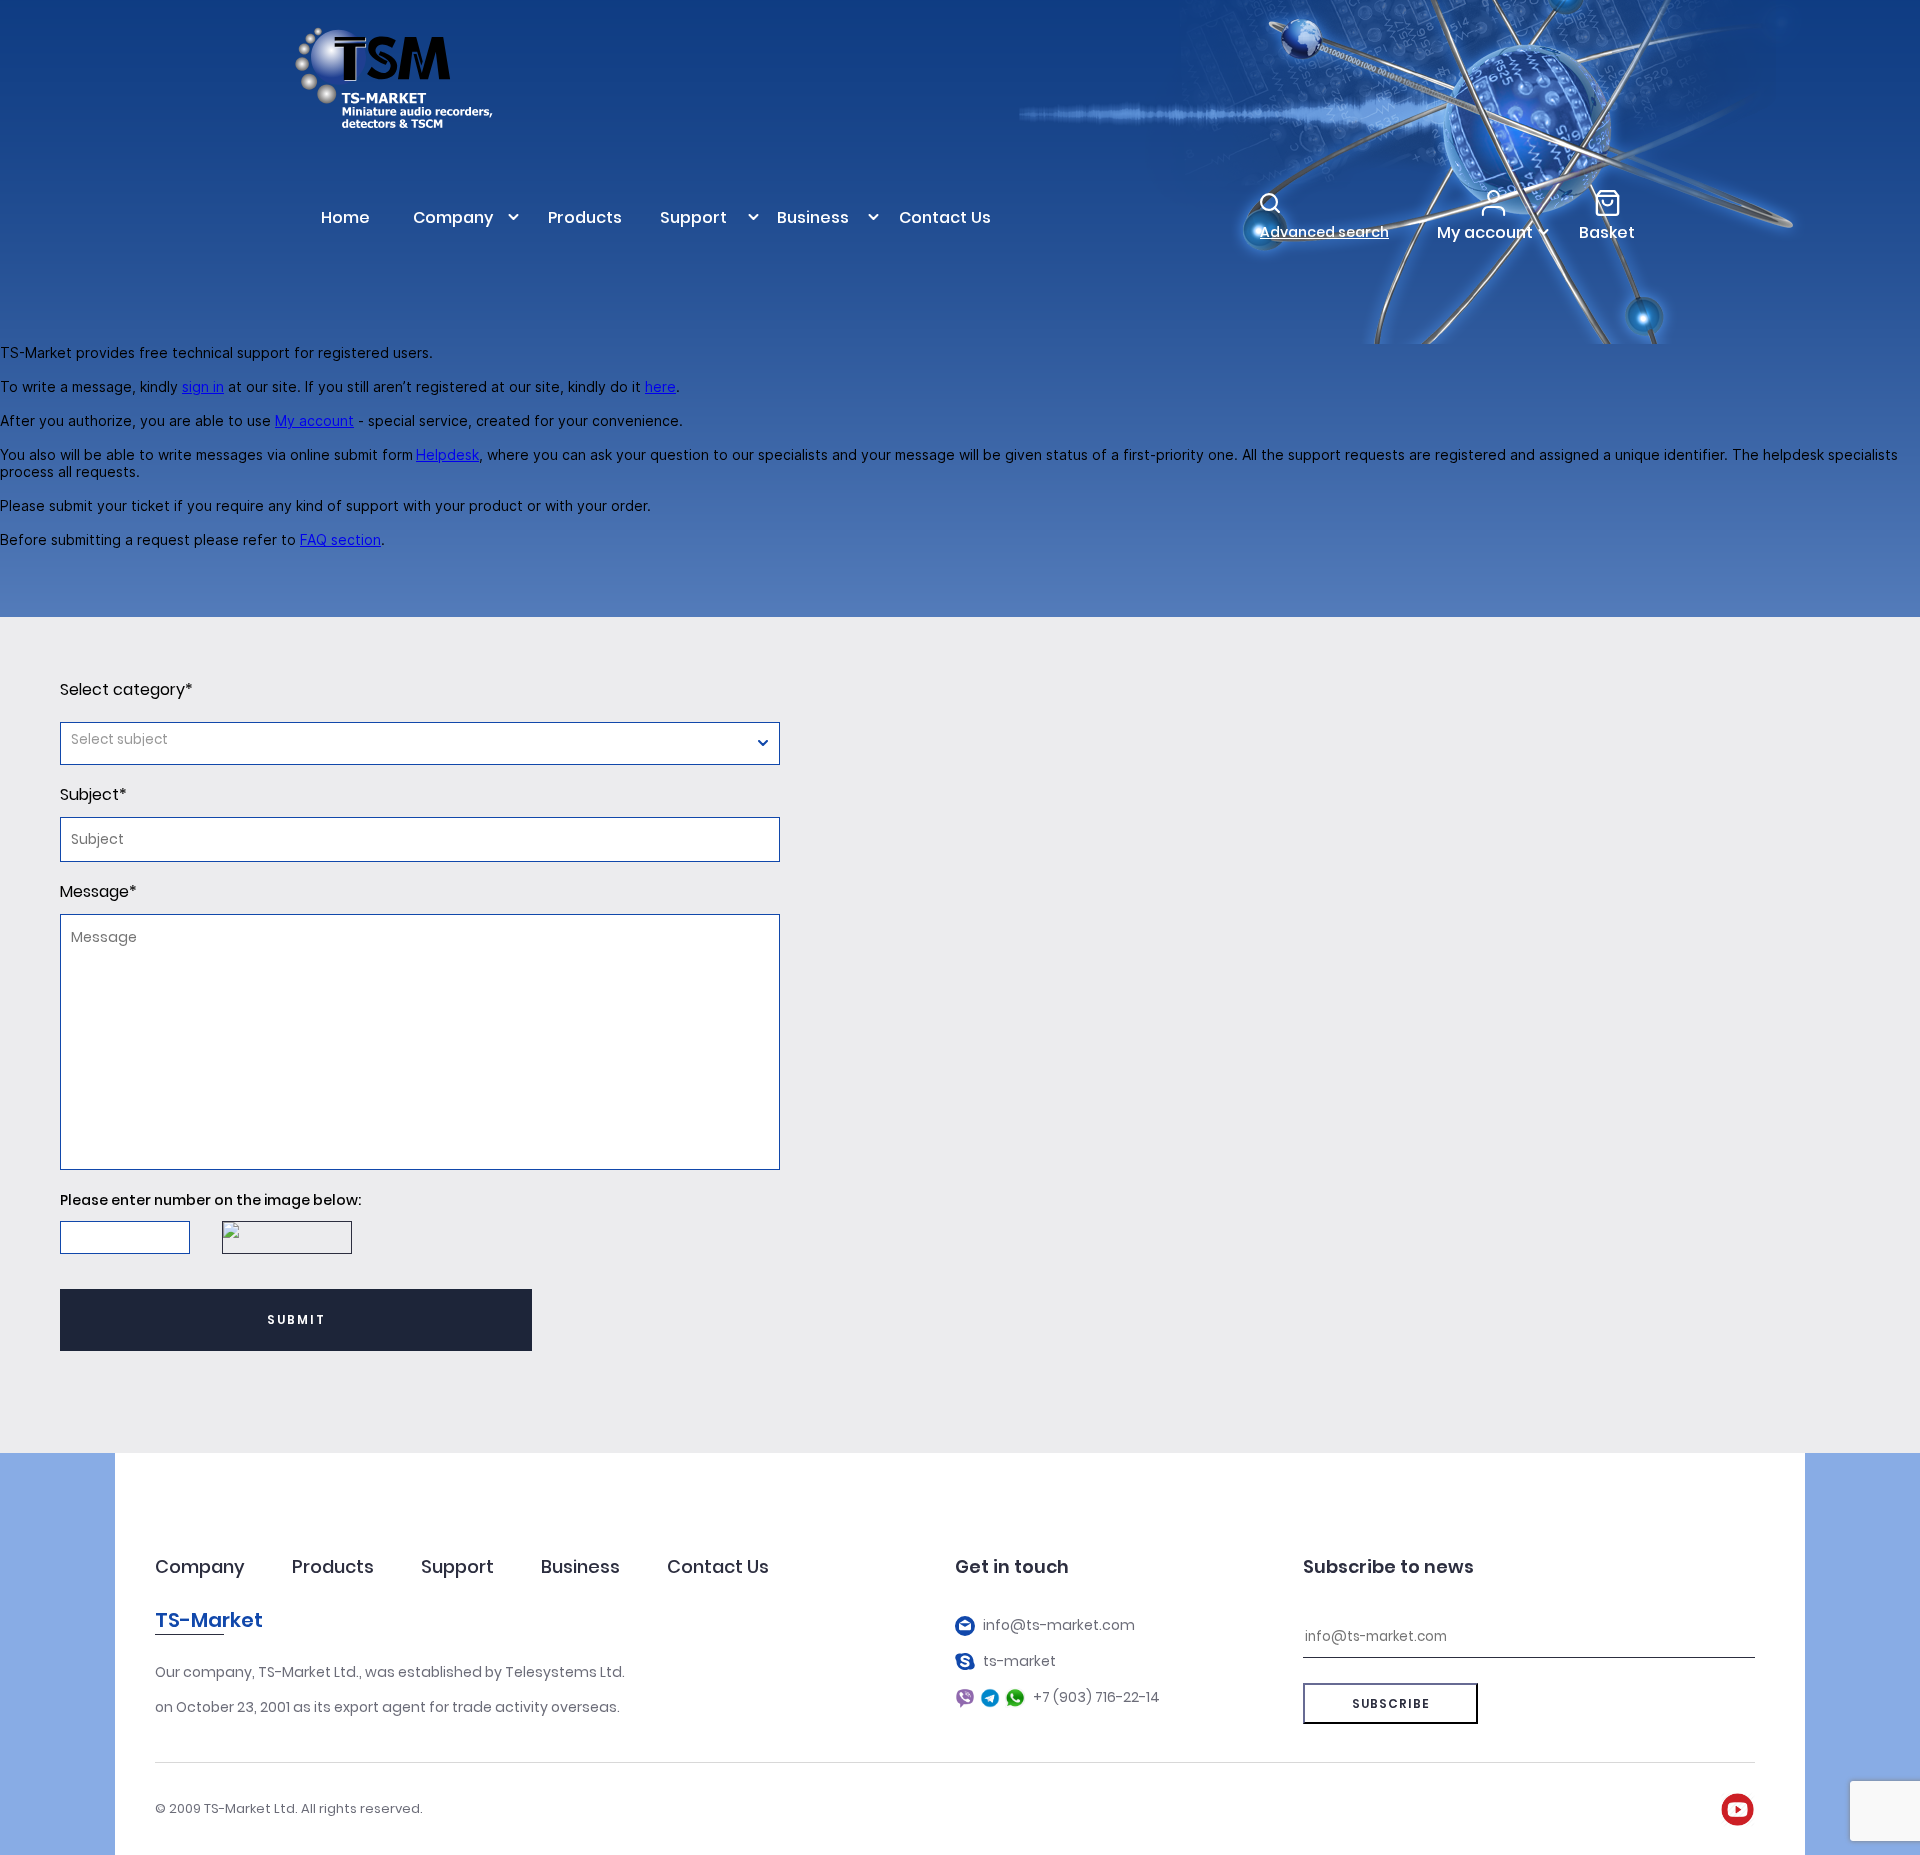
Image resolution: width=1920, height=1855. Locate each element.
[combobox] (420, 744)
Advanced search (1324, 232)
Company (200, 1566)
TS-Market (209, 1620)
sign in (203, 386)
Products (333, 1566)
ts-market (1019, 1661)
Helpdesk (447, 454)
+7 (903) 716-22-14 (1096, 1697)
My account (314, 420)
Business (580, 1566)
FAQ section (340, 539)
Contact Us (718, 1566)
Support (457, 1566)
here (660, 386)
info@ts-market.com (1059, 1625)
